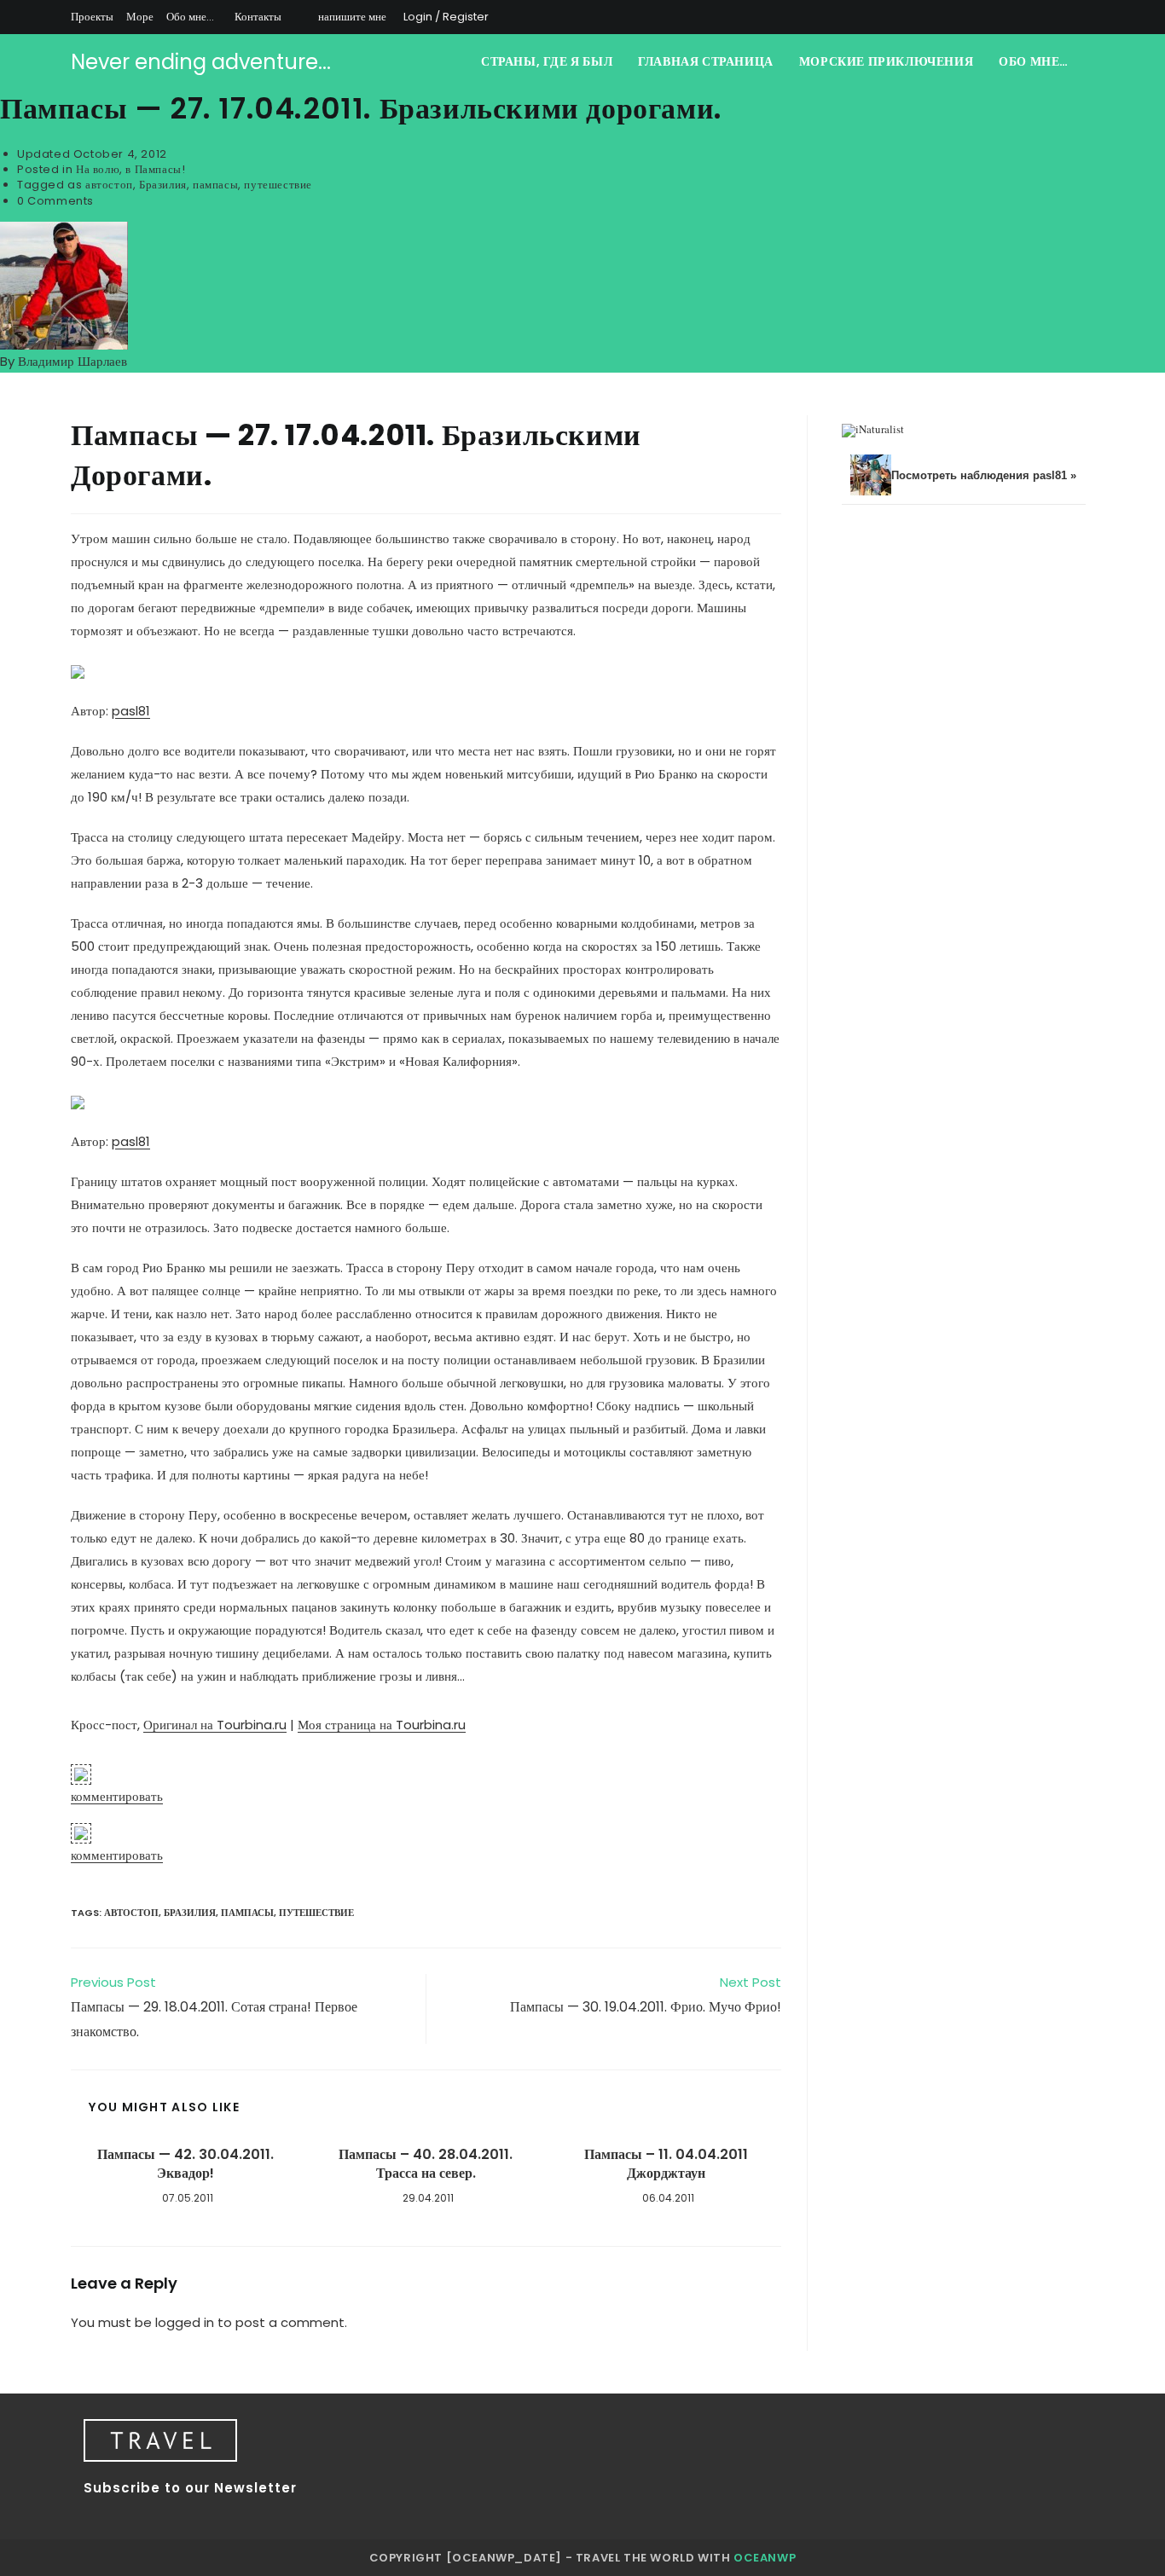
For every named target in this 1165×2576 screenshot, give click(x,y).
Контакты (258, 17)
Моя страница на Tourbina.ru (382, 1725)
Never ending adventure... (201, 62)
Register (466, 17)
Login (418, 17)
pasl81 (131, 711)
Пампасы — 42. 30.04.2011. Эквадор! (185, 2164)
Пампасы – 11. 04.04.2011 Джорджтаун (666, 2164)
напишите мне (352, 17)
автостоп (109, 185)
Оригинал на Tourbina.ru (215, 1725)
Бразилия (163, 185)
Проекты (92, 17)
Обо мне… (190, 17)
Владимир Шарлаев (72, 361)
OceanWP (765, 2558)
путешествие (278, 185)
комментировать (117, 1796)
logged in (185, 2322)
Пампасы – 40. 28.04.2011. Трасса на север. (426, 2164)
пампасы (215, 185)
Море (140, 17)
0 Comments (55, 201)
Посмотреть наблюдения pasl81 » (984, 475)
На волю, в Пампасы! (130, 169)
